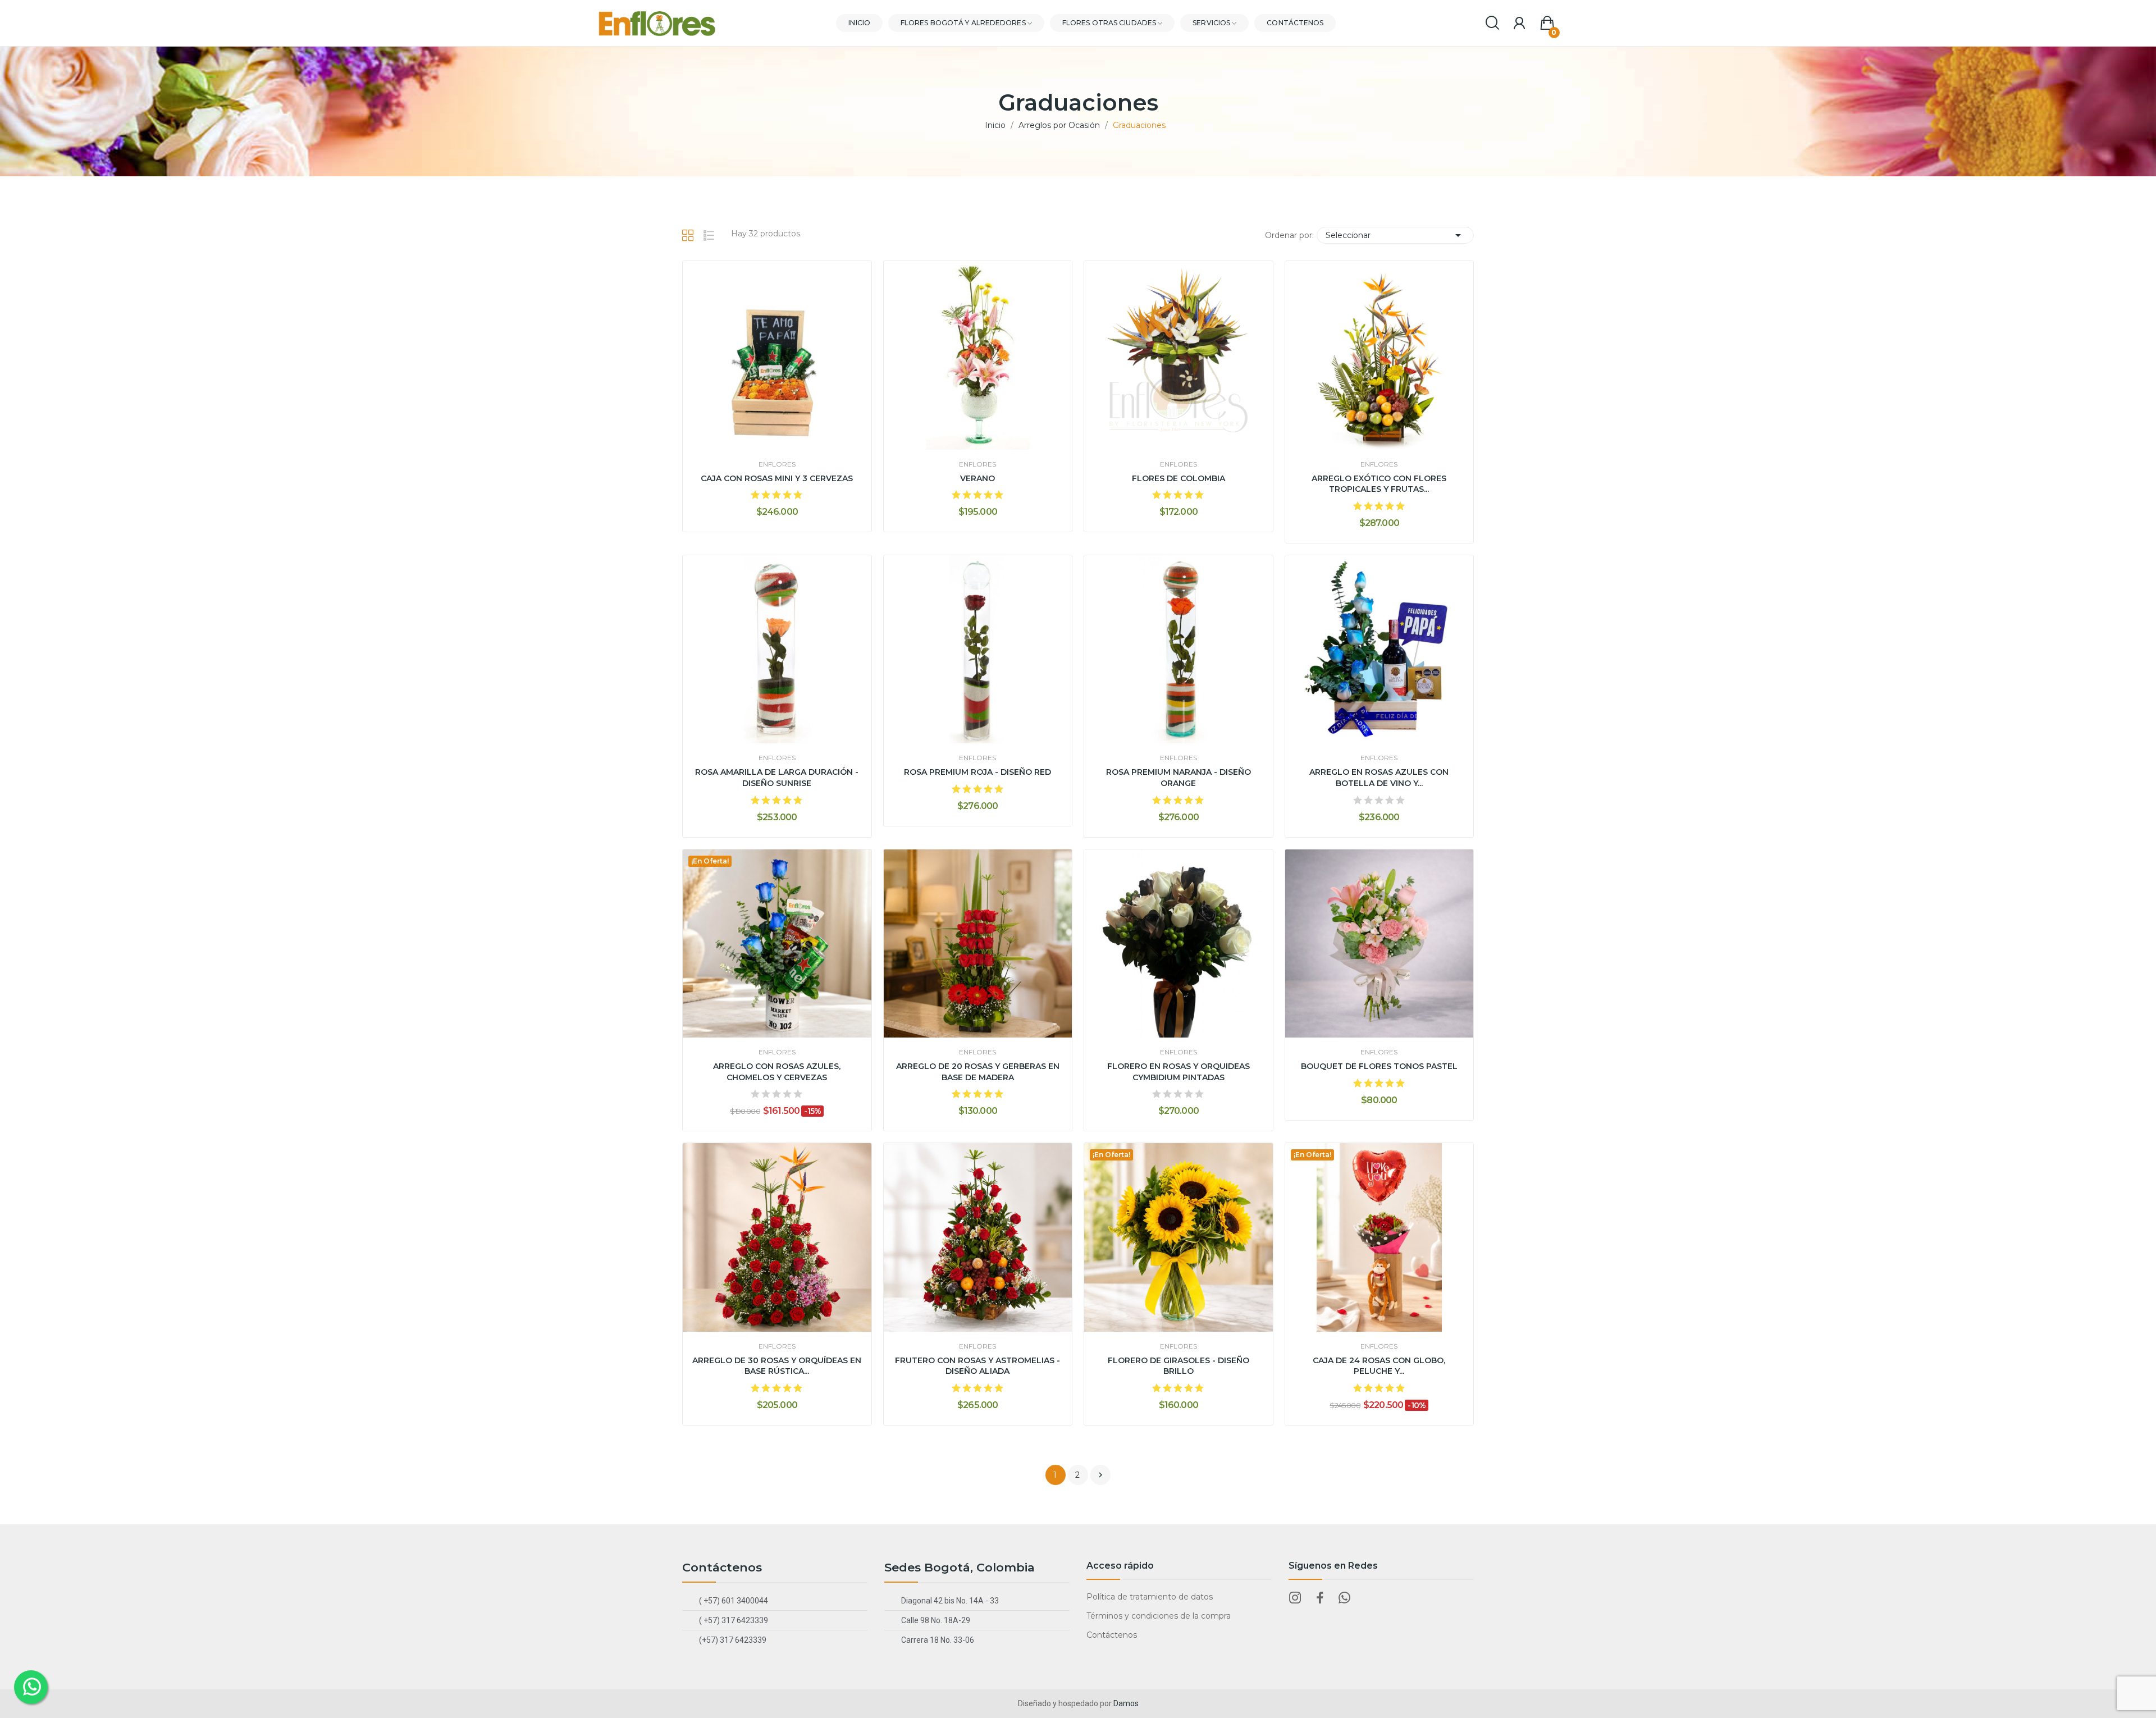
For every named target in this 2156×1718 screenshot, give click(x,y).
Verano (977, 478)
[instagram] (1295, 1598)
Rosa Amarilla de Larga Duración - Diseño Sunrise (777, 778)
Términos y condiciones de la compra (1159, 1616)
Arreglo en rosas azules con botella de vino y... (1379, 778)
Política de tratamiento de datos (1150, 1597)
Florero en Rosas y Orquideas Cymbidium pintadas (1179, 1072)
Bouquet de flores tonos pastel (1379, 1066)
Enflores (777, 464)
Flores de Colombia (1179, 478)
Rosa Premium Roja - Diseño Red (977, 772)
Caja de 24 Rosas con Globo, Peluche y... (1379, 1366)
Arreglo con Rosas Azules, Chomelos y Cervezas (777, 1072)
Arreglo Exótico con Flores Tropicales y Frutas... (1379, 484)
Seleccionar (1395, 235)
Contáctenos (1112, 1635)
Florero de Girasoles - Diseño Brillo (1179, 1366)
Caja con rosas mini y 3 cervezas (777, 478)
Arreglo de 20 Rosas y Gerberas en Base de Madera (978, 1072)
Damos (1126, 1703)
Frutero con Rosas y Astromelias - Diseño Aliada (977, 1366)
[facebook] (1320, 1598)
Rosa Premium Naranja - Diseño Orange (1179, 778)
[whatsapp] (1345, 1598)
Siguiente (1100, 1475)
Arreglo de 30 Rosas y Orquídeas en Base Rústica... (777, 1366)
